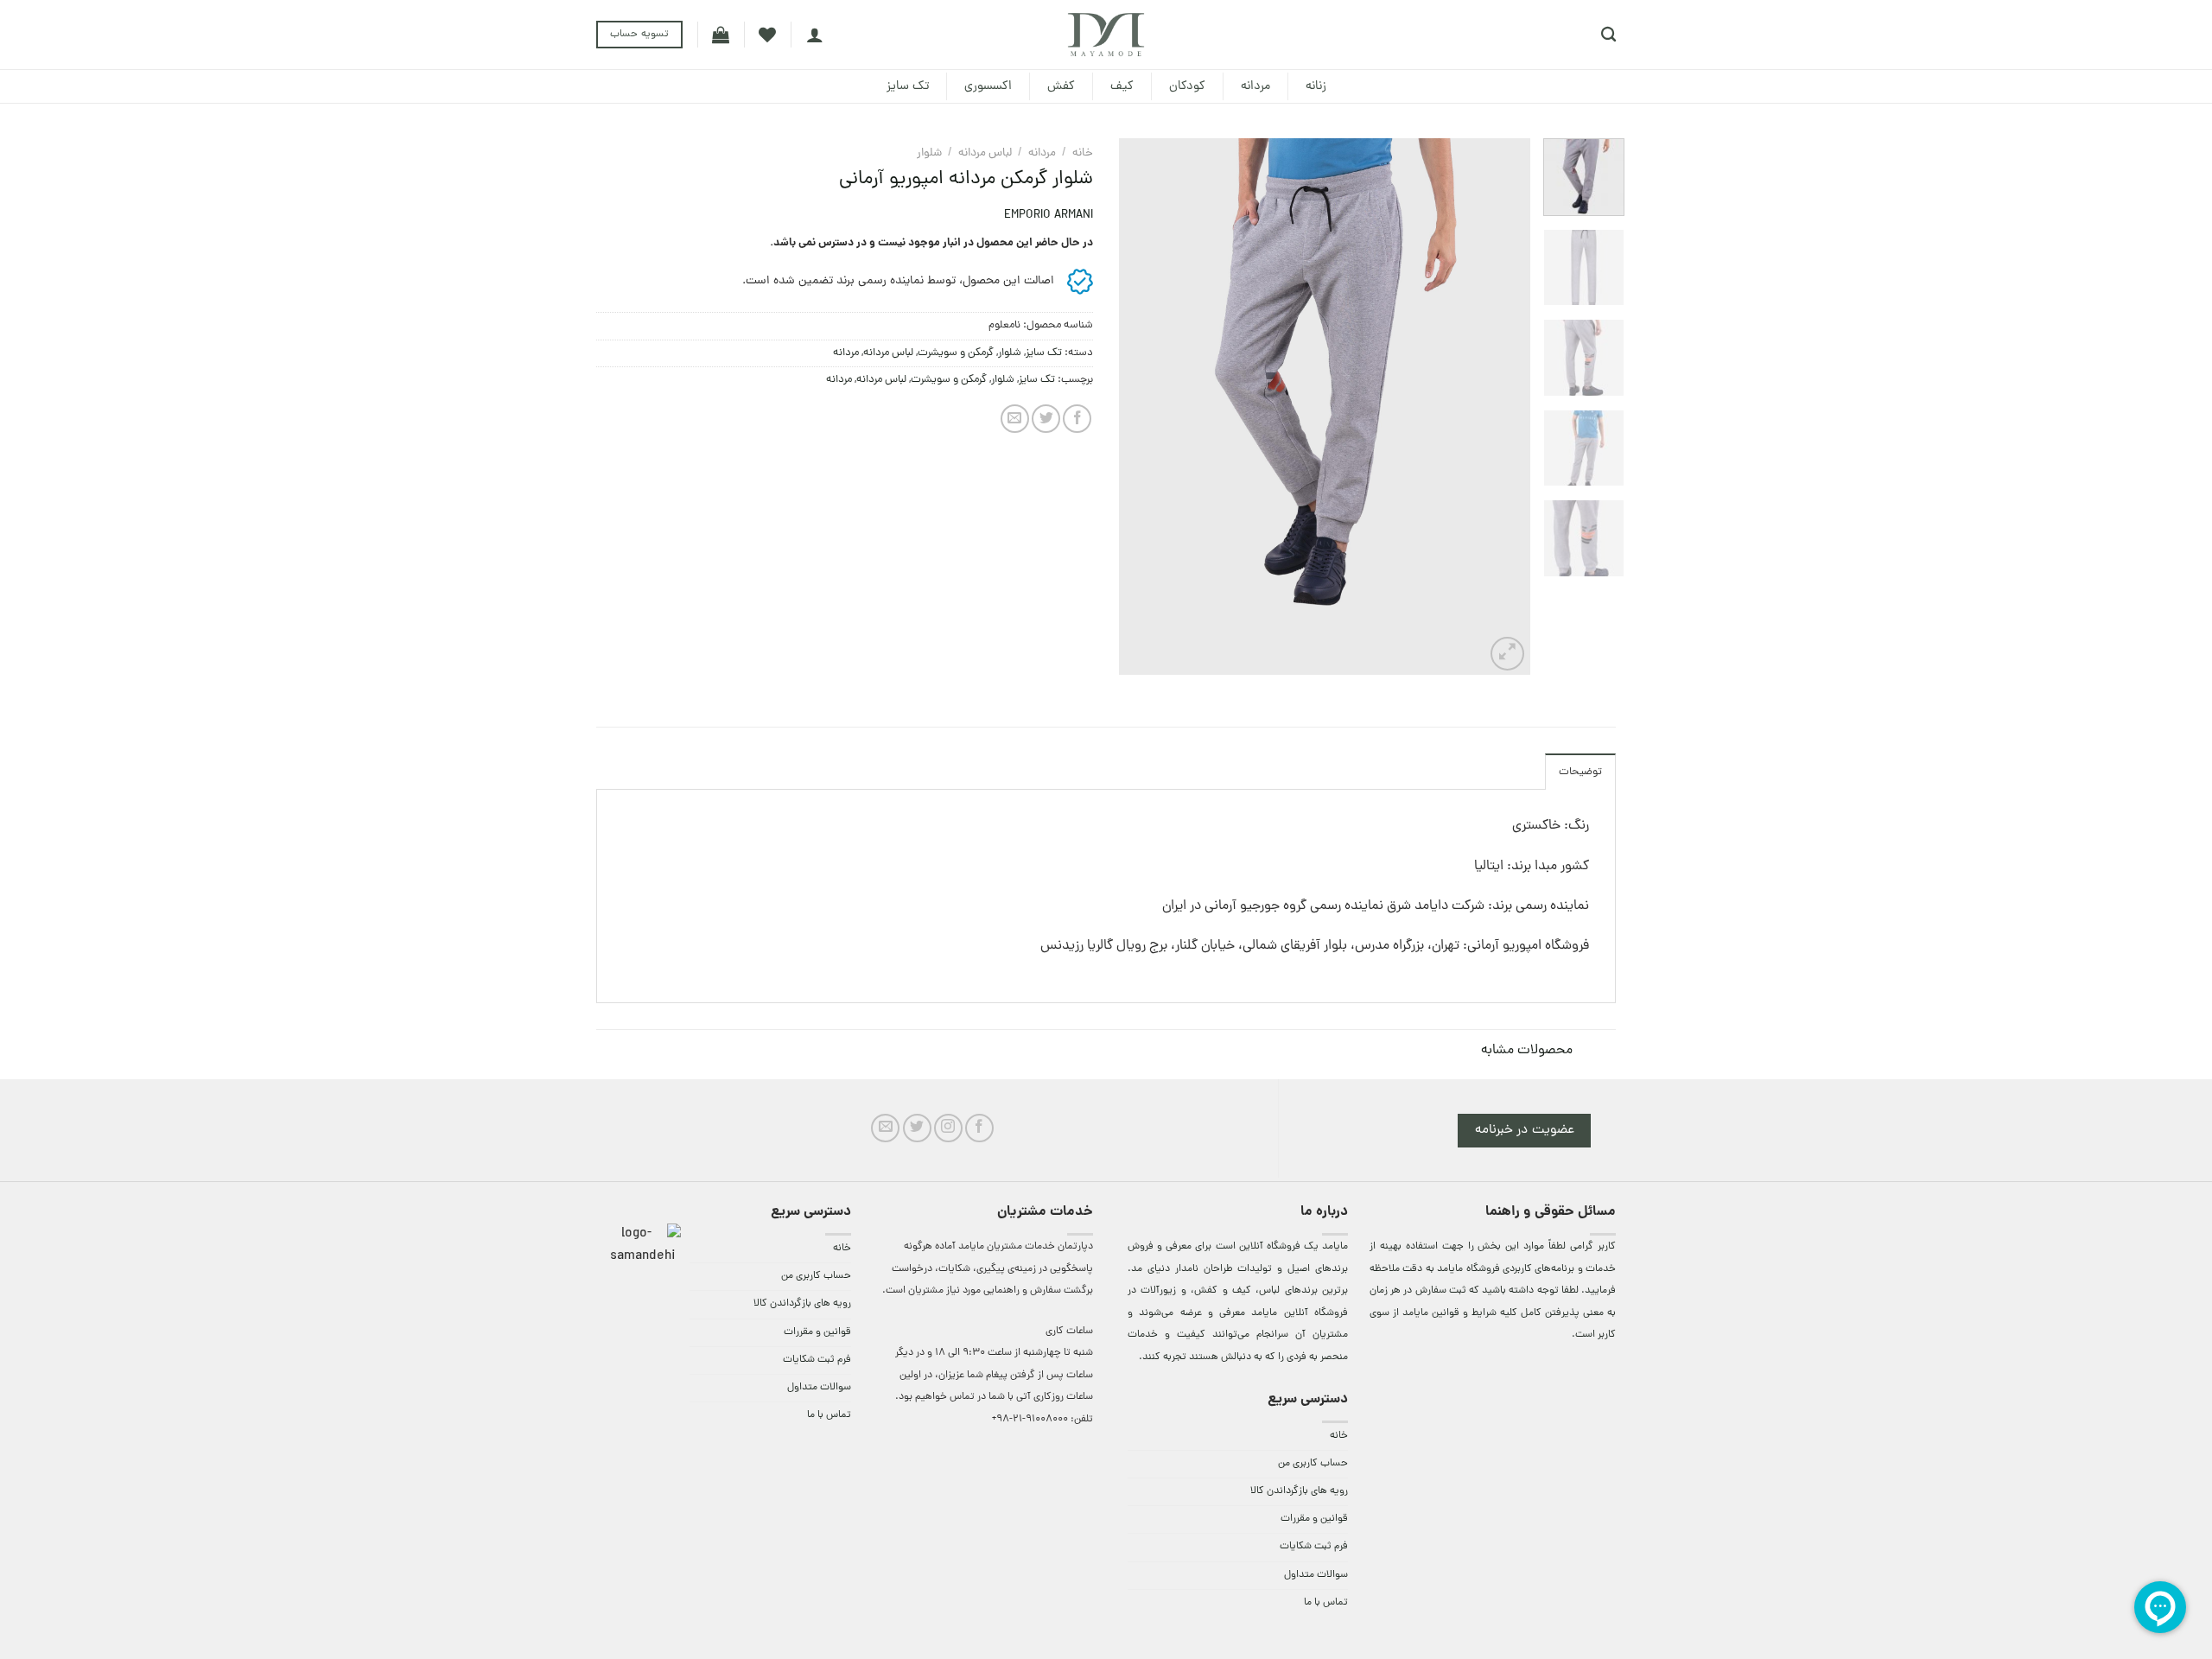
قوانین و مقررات (1314, 1519)
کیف (1122, 86)
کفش (1061, 86)
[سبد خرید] (721, 35)
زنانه (1316, 86)
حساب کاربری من (1313, 1464)
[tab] (1580, 772)
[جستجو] (1608, 35)
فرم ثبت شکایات (1314, 1547)
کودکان (1187, 86)
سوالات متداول (1316, 1575)
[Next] (1136, 407)
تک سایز (908, 86)
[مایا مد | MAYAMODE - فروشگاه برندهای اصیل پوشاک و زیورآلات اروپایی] (1106, 35)
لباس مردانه (985, 153)
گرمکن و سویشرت (956, 353)
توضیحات (1580, 772)
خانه (1083, 153)
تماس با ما (1326, 1603)
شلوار (929, 153)
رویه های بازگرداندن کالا (1299, 1491)
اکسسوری (988, 86)
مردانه (1255, 86)
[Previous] (1500, 407)
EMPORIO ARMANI (1049, 216)
